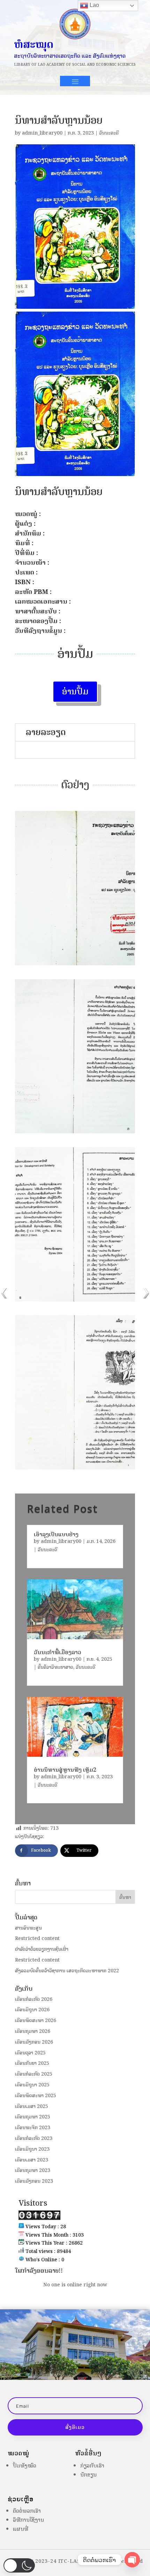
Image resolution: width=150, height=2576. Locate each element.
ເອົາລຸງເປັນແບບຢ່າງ (56, 1534)
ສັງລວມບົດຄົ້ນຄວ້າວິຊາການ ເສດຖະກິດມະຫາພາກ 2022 (67, 1971)
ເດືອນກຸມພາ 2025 (33, 2117)
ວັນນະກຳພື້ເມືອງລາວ (58, 1652)
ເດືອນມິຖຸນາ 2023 (32, 2149)
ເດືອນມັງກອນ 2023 (34, 2181)
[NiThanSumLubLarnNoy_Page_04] (75, 1301)
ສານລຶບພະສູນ (28, 1928)
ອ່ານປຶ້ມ (75, 691)
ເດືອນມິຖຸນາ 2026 (32, 2010)
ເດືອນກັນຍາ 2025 (32, 2063)
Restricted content (37, 1938)
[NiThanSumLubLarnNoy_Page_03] (75, 1133)
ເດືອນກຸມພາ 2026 (33, 2031)
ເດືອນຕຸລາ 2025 (30, 2053)
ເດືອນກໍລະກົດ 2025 (34, 2074)
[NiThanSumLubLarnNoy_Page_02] (75, 965)
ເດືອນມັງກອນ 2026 (34, 2042)
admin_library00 (42, 133)
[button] (19, 2565)
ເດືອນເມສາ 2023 (32, 2160)
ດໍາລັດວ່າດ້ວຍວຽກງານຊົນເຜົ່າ (42, 1949)
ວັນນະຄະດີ (109, 133)
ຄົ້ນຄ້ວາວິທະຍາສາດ (55, 1667)
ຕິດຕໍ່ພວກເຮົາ (27, 2511)
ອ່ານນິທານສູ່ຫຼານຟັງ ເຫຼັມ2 (65, 1770)
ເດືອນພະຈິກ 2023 (33, 2128)
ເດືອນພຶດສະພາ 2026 (36, 2020)
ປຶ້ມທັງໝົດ (25, 2466)
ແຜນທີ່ (21, 2529)
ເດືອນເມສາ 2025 (32, 2106)
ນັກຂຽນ (88, 2475)
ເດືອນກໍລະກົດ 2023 (34, 2138)
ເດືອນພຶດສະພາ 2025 (36, 2096)
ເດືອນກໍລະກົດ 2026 (34, 1999)
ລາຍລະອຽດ (46, 732)
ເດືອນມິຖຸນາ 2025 (32, 2085)
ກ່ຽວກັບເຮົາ (92, 2466)
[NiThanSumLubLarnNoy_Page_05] (75, 1469)
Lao (94, 5)
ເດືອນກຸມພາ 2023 (33, 2170)
